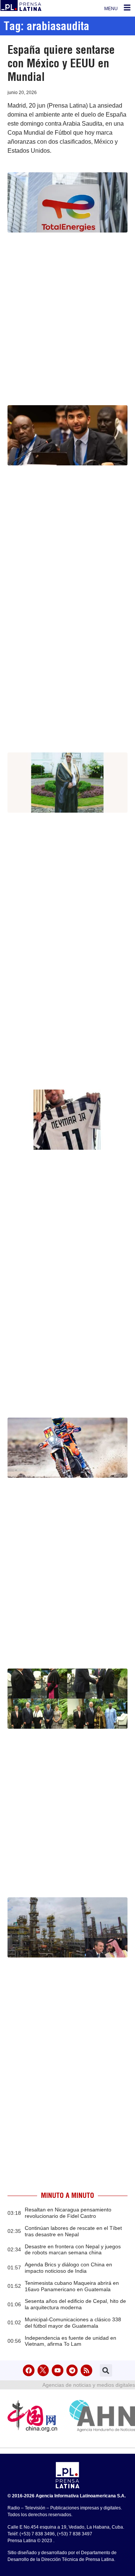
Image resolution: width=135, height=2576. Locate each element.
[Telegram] (72, 2370)
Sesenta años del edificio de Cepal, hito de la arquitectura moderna (75, 2304)
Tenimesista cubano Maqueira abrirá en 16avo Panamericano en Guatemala (72, 2286)
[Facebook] (29, 2370)
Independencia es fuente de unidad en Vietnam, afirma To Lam (70, 2341)
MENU (111, 9)
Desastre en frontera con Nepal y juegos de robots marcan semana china (73, 2250)
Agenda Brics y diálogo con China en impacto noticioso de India (68, 2268)
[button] (106, 2370)
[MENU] (127, 8)
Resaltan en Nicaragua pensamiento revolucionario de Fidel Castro (68, 2213)
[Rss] (86, 2370)
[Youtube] (58, 2370)
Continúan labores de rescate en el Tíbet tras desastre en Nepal (73, 2231)
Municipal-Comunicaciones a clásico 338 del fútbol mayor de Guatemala (73, 2323)
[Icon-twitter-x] (43, 2370)
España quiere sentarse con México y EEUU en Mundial (61, 63)
